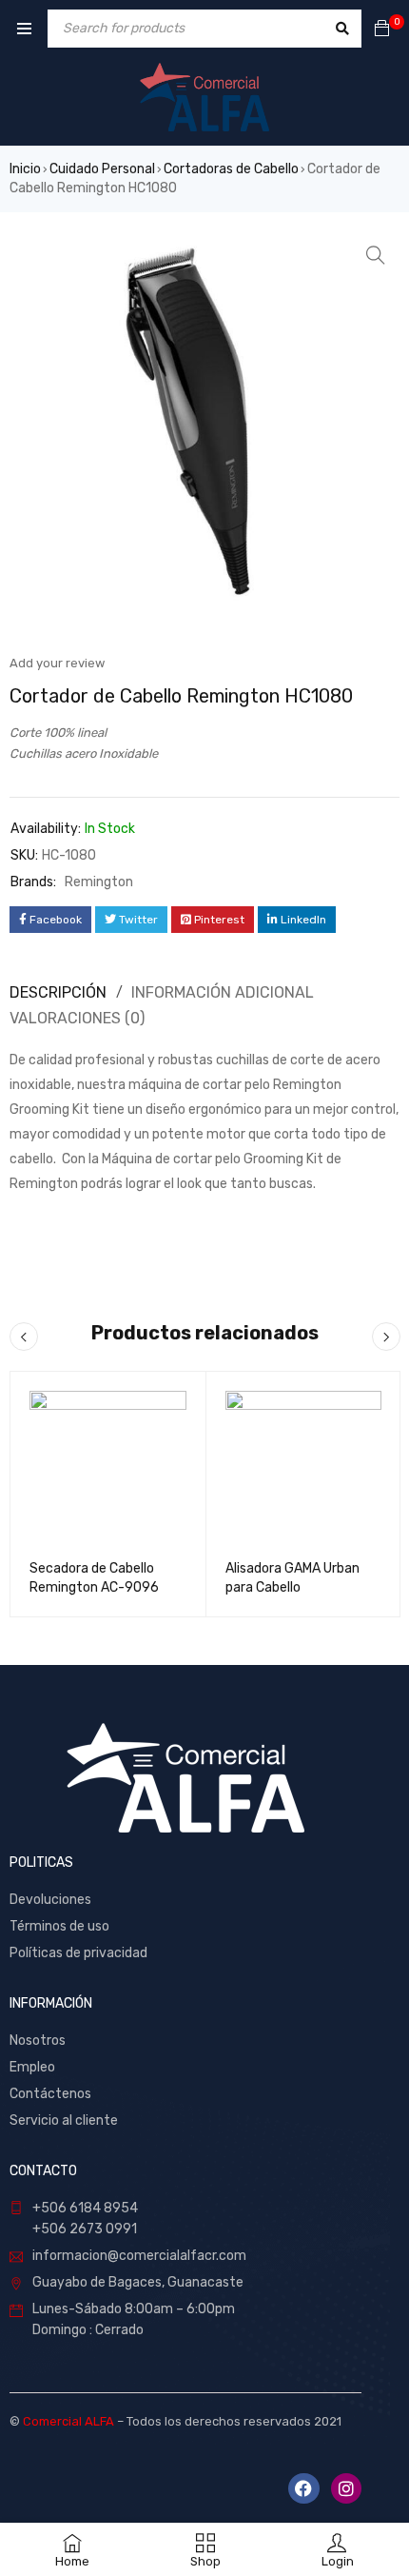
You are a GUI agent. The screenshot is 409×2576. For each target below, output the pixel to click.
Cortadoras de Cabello (231, 169)
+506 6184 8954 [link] (85, 2208)
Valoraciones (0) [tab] (77, 1018)
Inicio (25, 169)
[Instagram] (346, 2488)
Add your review (57, 663)
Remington (99, 882)
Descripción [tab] (58, 992)
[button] (376, 255)
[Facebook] (303, 2488)
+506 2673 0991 (85, 2229)
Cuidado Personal (102, 169)
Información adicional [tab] (223, 992)
